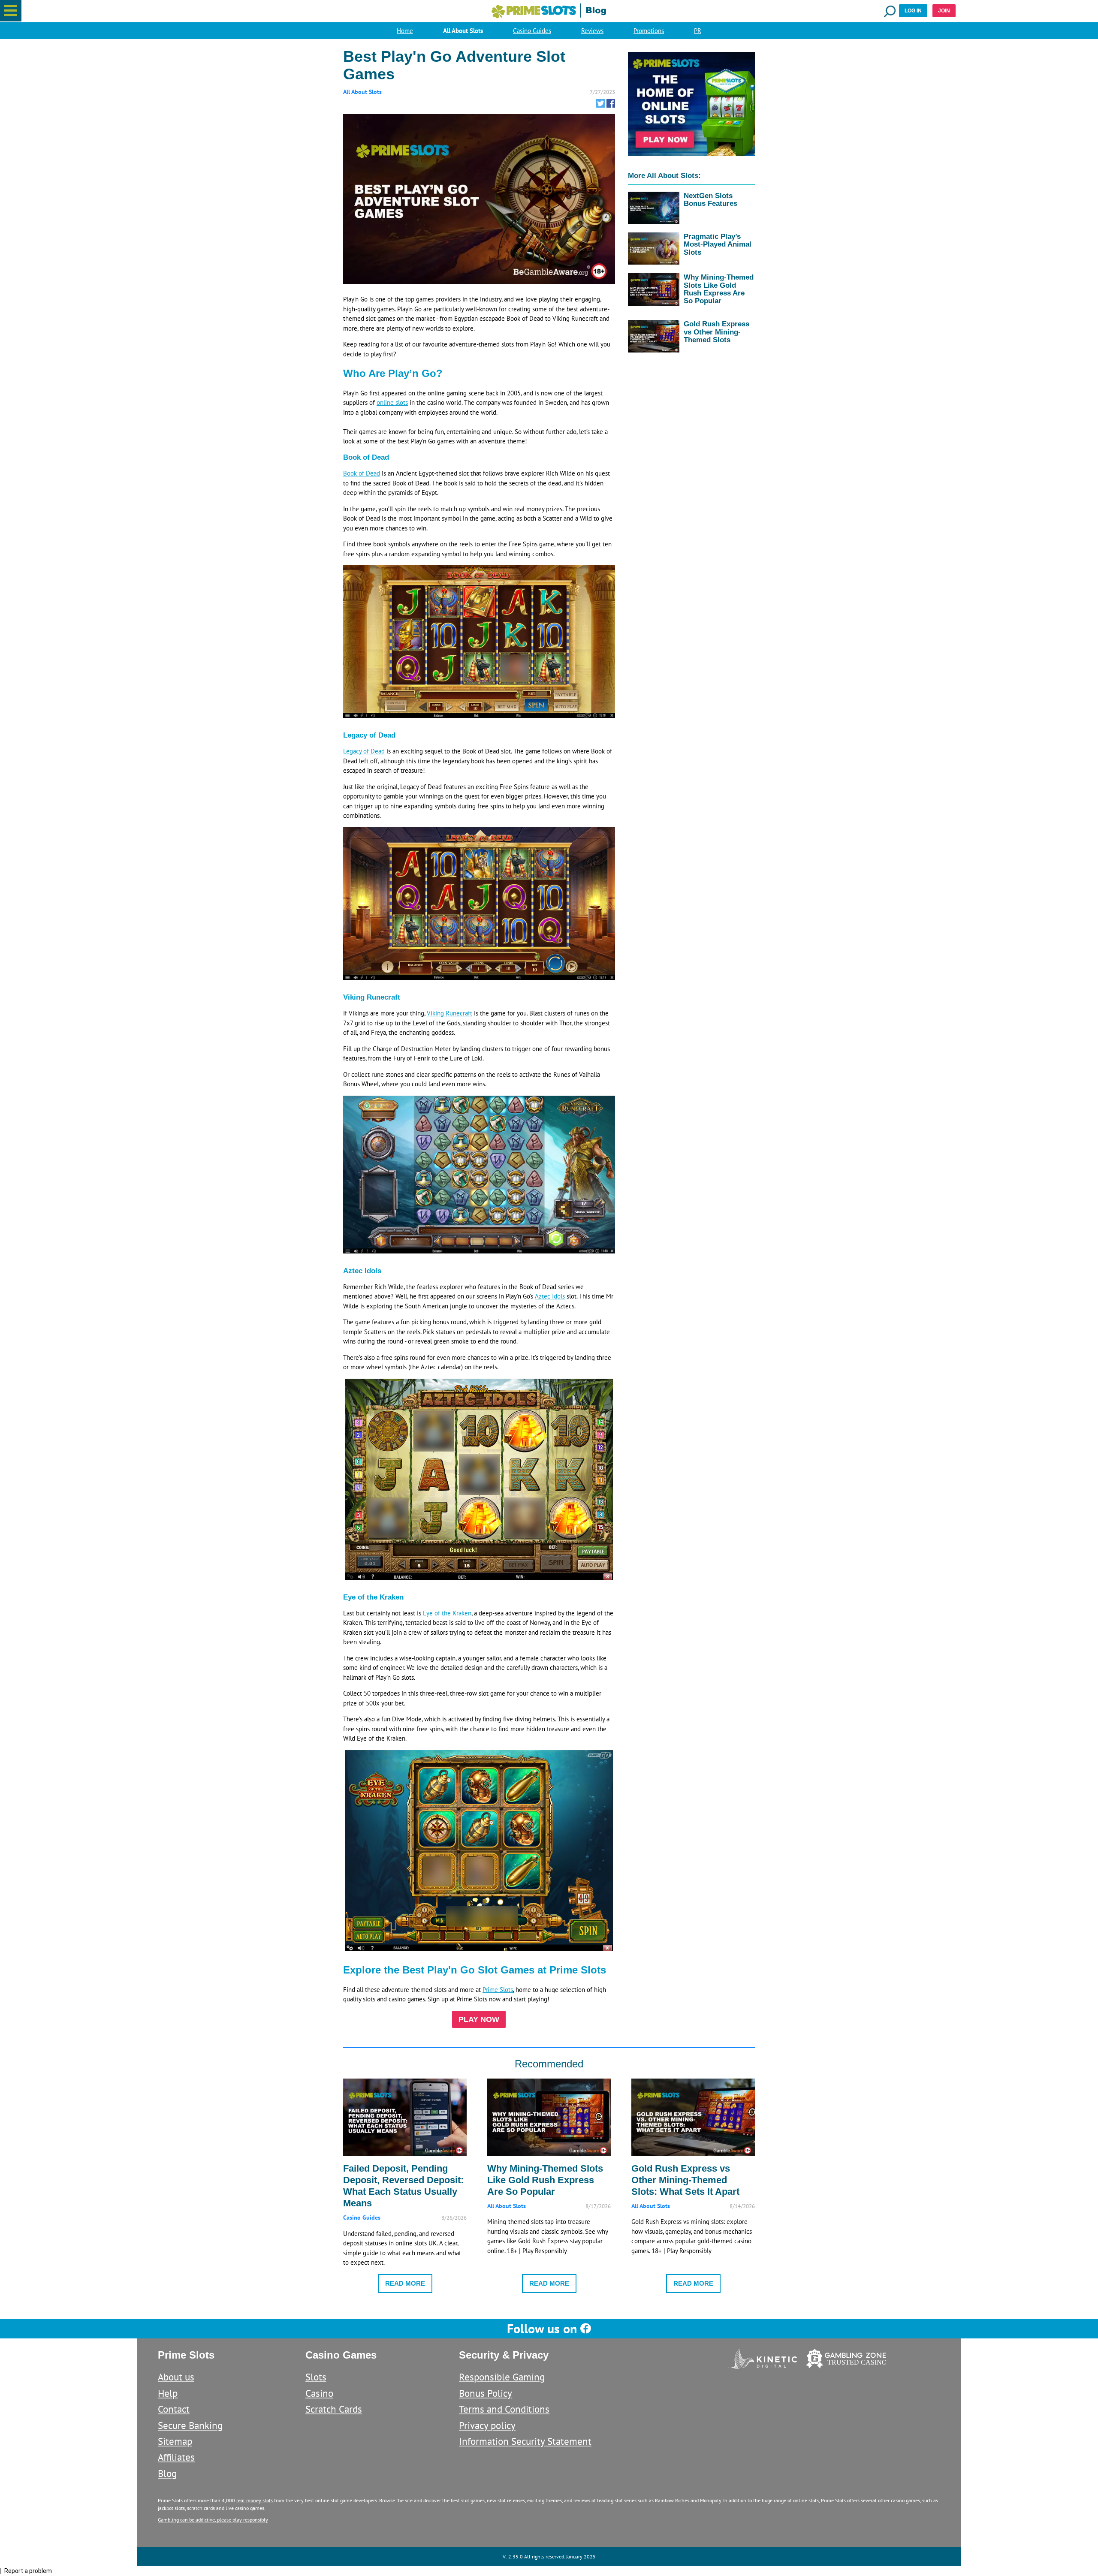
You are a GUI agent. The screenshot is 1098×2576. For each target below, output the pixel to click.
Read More (405, 2283)
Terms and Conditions (504, 2409)
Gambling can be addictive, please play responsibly (213, 2520)
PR (698, 31)
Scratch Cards (334, 2409)
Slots (316, 2377)
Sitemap (175, 2441)
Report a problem (28, 2571)
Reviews (592, 31)
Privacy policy (487, 2425)
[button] (11, 11)
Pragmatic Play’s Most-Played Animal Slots (718, 244)
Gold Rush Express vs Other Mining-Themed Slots (716, 331)
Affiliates (176, 2457)
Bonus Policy (486, 2393)
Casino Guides (532, 31)
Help (168, 2393)
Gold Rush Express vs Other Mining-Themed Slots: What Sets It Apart (685, 2180)
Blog (167, 2473)
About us (176, 2377)
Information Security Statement (525, 2441)
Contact (174, 2409)
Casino (319, 2393)
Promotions (649, 31)
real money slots (255, 2500)
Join (944, 11)
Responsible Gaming (502, 2377)
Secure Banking (190, 2425)
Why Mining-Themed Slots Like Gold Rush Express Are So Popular (719, 289)
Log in (913, 11)
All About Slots (463, 31)
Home (405, 31)
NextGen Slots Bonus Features (710, 199)
